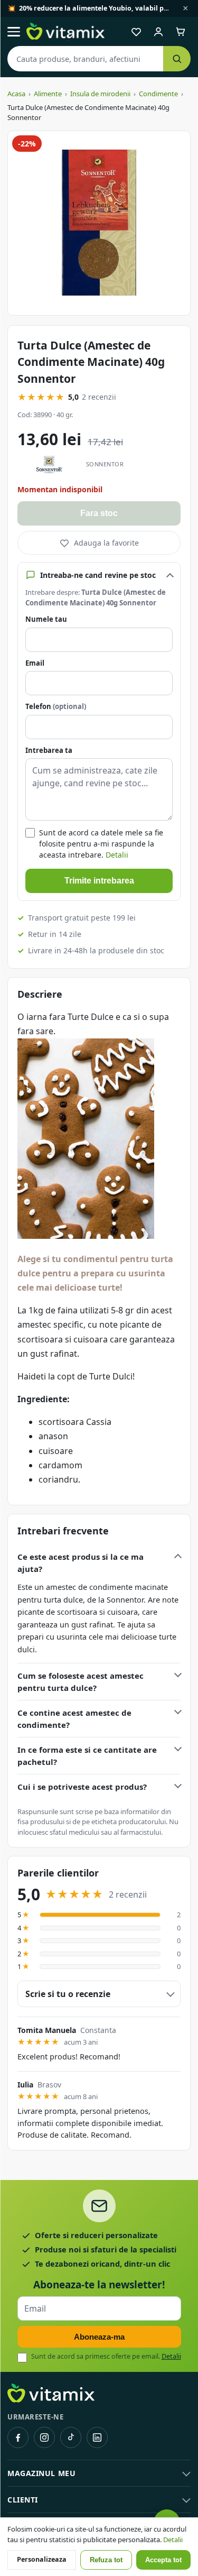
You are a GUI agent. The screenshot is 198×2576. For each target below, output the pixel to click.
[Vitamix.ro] (65, 32)
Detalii (117, 855)
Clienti (23, 2500)
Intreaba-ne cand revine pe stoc (98, 575)
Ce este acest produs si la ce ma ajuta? (81, 1563)
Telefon (56, 706)
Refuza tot (106, 2560)
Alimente (48, 94)
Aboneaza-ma (99, 2337)
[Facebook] (18, 2437)
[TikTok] (71, 2437)
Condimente (158, 94)
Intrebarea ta (49, 750)
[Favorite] (136, 32)
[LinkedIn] (97, 2437)
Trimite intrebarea (99, 881)
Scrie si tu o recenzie (68, 1994)
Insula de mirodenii (100, 94)
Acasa (16, 94)
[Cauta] (177, 59)
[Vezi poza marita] (99, 223)
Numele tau (46, 619)
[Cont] (158, 32)
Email (35, 663)
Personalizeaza (42, 2559)
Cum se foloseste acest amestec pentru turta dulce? (81, 1682)
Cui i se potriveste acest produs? (82, 1787)
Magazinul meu (41, 2473)
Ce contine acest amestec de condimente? (74, 1719)
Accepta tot (163, 2560)
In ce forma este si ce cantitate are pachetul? (87, 1756)
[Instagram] (44, 2437)
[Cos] (181, 32)
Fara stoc (99, 513)
